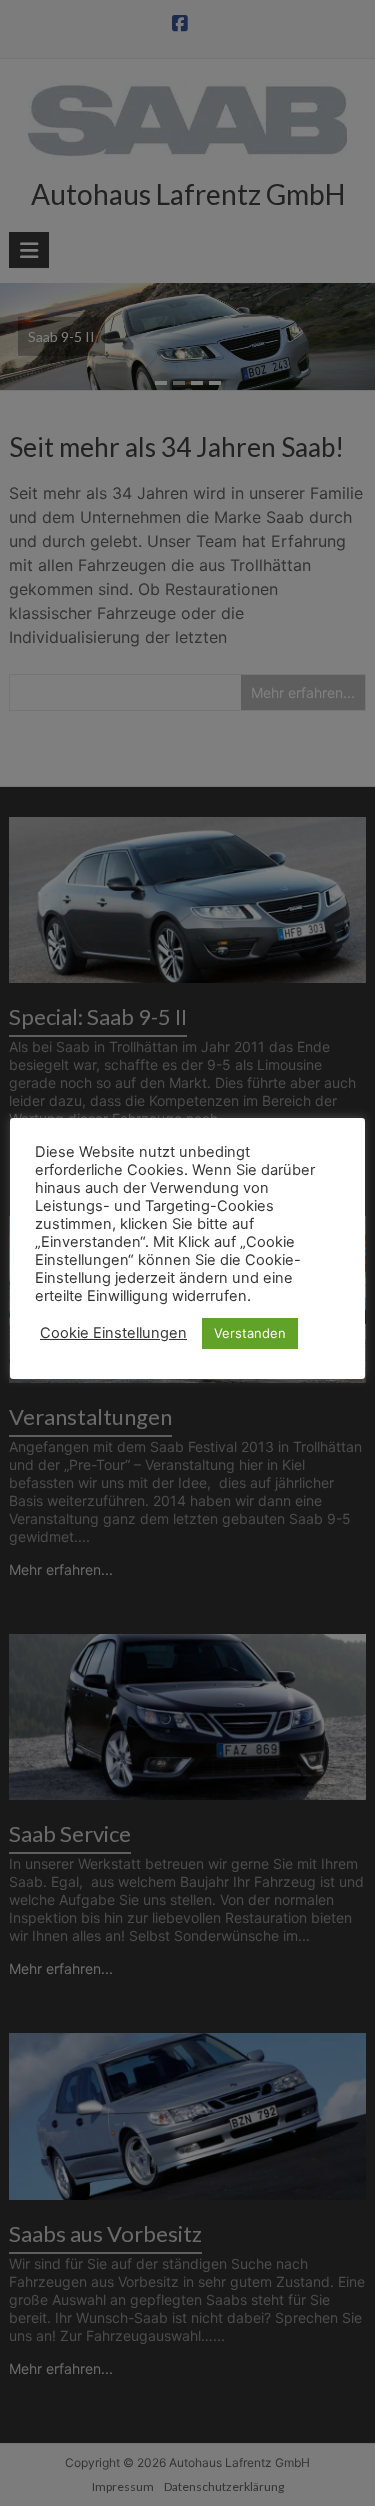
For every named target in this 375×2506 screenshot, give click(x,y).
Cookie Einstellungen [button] (113, 1333)
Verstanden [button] (250, 1333)
